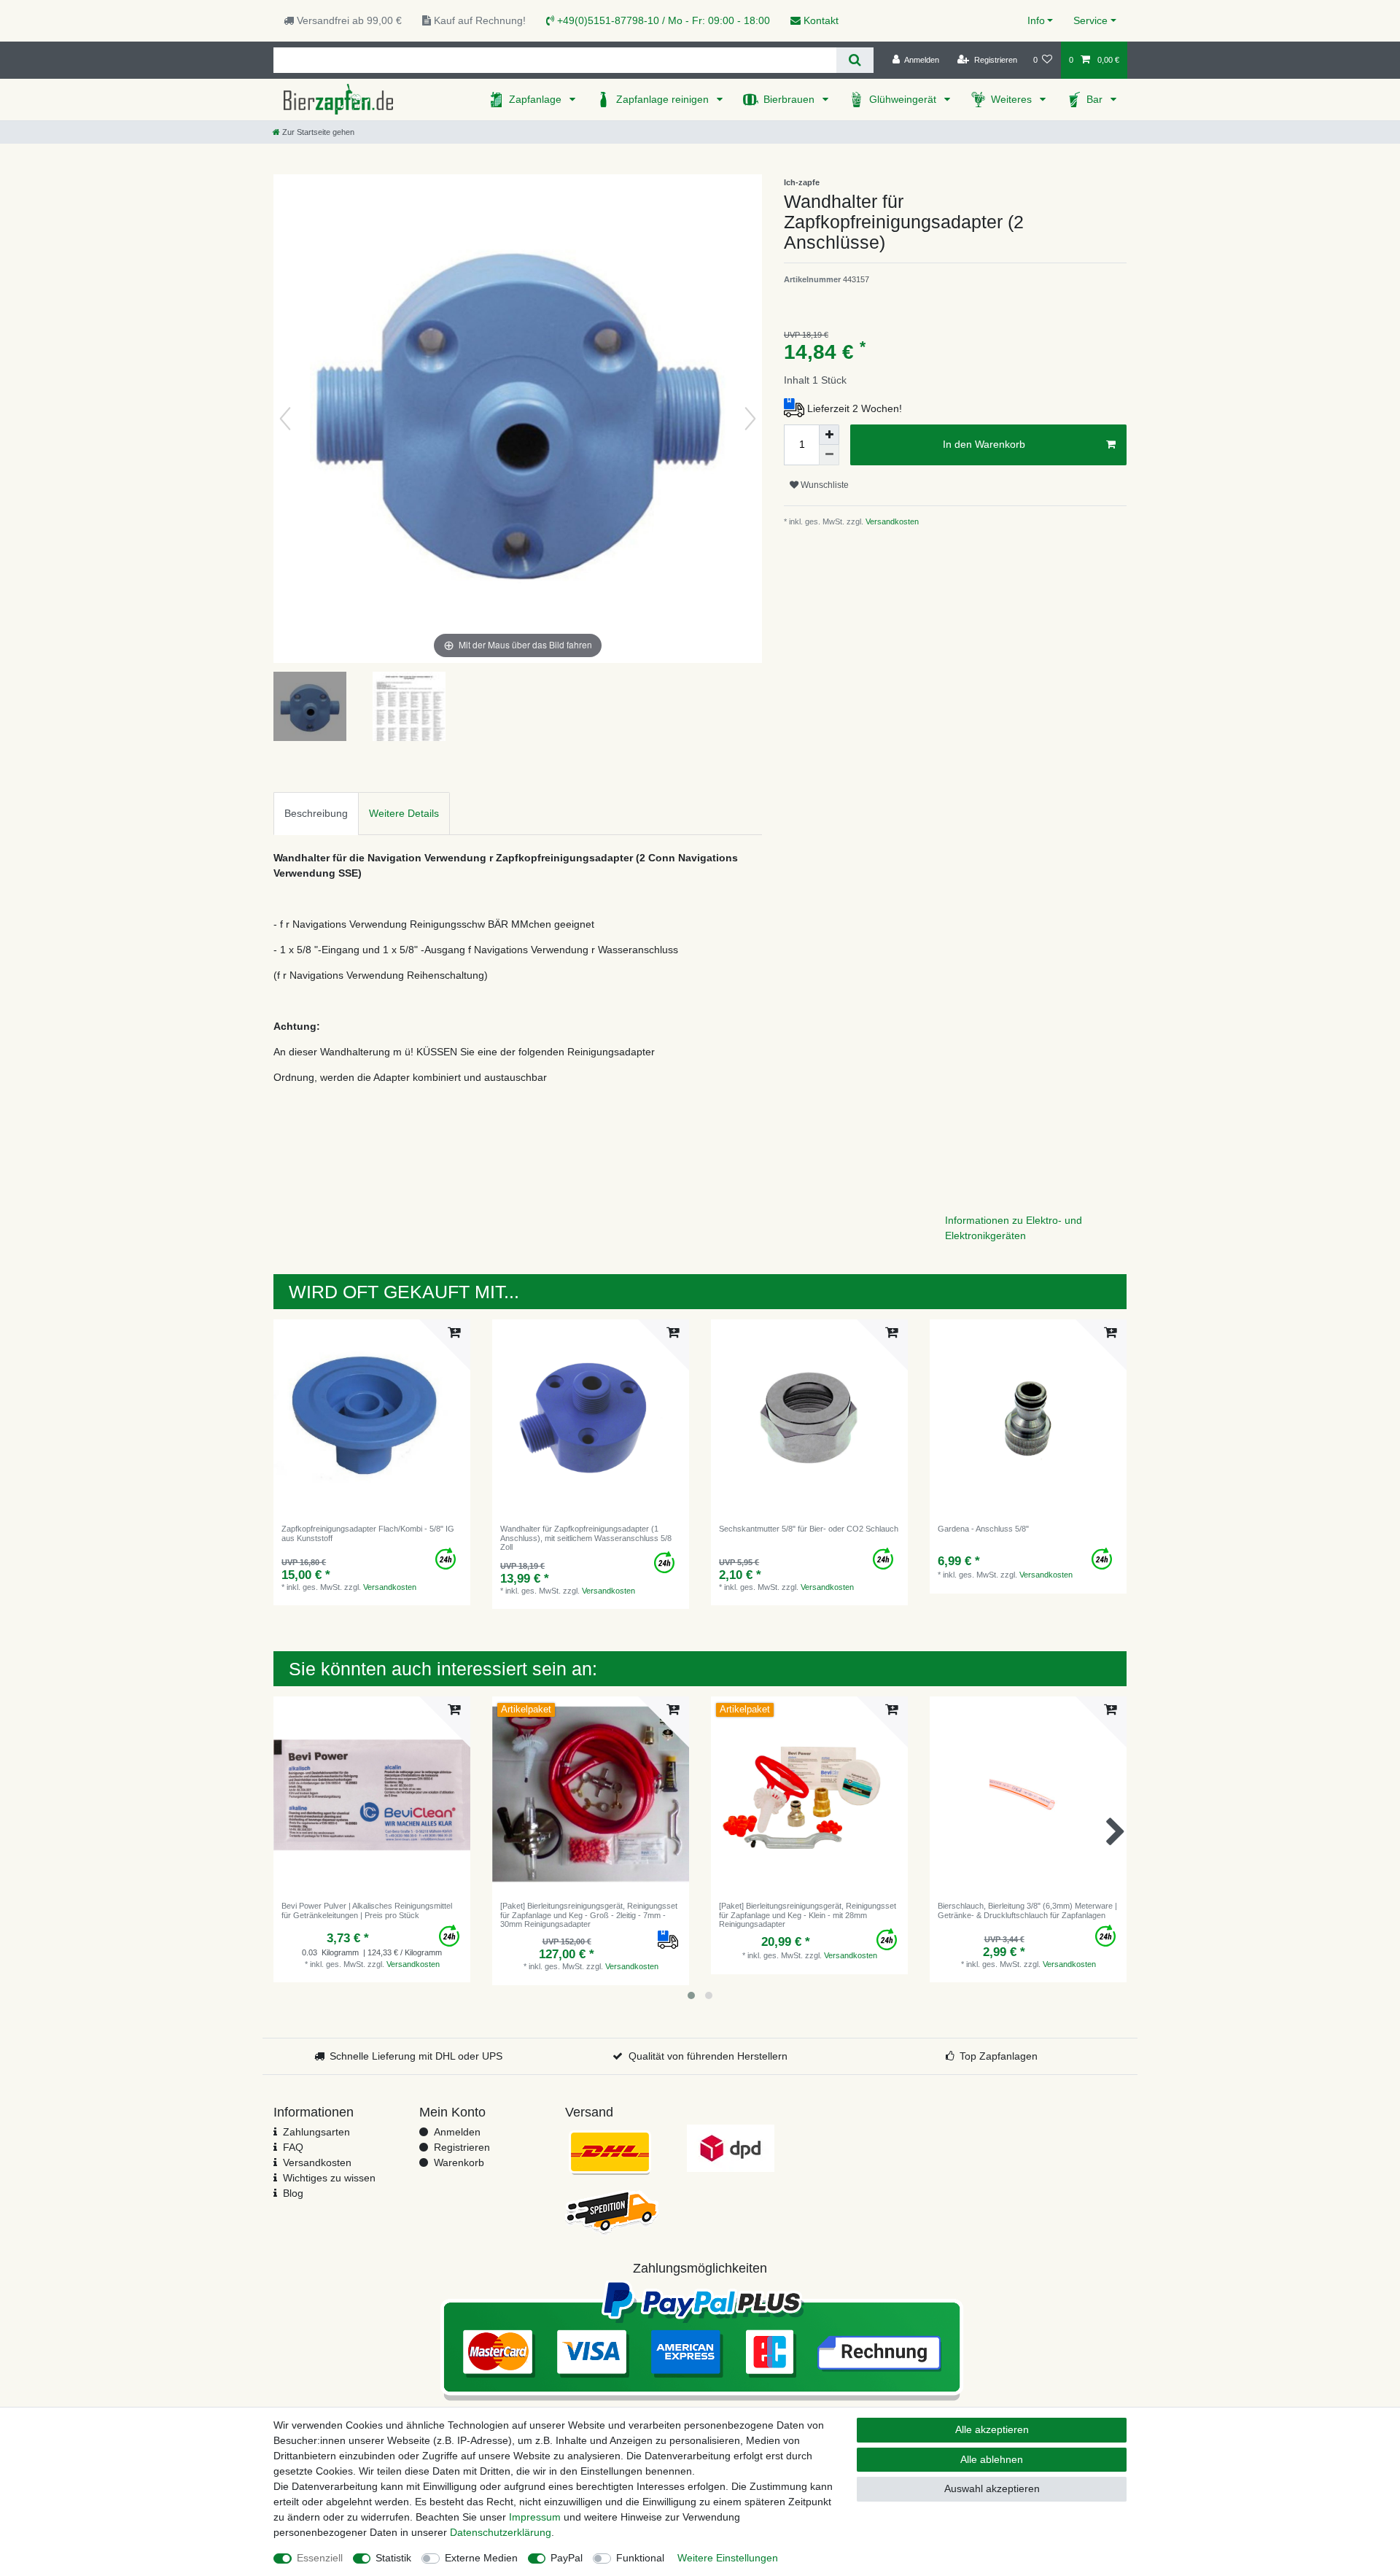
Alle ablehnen (992, 2459)
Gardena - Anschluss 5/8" (983, 1529)
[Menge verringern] (829, 455)
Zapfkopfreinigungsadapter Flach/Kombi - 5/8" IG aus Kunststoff (368, 1533)
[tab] (316, 814)
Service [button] (1090, 20)
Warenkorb (459, 2162)
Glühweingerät (904, 99)
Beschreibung (316, 813)
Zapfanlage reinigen (664, 99)
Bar (1096, 99)
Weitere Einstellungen (728, 2558)
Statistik (393, 2558)
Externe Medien (481, 2558)
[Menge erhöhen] (829, 435)
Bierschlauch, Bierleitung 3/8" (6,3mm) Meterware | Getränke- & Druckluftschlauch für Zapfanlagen (1027, 1910)
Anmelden (457, 2132)
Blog (293, 2193)
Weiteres (1013, 99)
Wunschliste (824, 485)
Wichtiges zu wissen (329, 2178)
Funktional (640, 2558)
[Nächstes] (750, 419)
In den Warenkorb (984, 444)
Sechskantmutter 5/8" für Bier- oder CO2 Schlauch (809, 1529)
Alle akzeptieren (992, 2429)
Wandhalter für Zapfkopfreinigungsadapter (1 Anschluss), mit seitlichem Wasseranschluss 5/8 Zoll (586, 1538)
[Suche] (855, 60)
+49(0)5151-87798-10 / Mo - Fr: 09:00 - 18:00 (662, 20)
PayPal (567, 2558)
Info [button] (1036, 20)
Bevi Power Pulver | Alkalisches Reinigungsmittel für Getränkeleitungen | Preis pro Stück (367, 1910)
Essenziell (320, 2558)
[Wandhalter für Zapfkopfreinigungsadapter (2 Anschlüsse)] (310, 708)
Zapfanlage (537, 99)
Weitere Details (404, 813)
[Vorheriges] (285, 419)
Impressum (535, 2517)
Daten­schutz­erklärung (501, 2532)
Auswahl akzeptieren (992, 2488)
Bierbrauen (790, 99)
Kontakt (820, 20)
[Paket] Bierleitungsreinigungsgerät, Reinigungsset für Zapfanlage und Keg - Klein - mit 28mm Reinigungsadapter (808, 1915)
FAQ (293, 2147)
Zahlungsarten (316, 2132)
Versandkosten (891, 521)
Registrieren (462, 2147)
